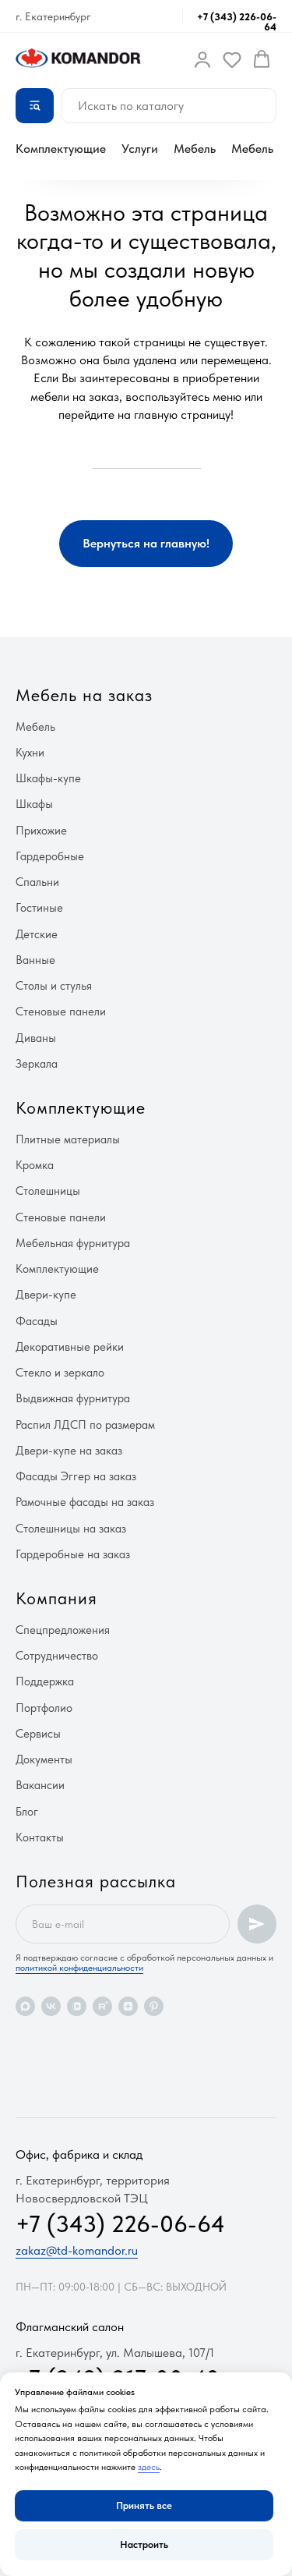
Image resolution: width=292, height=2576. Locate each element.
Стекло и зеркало (60, 1373)
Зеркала (37, 1064)
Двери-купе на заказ (69, 1451)
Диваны (36, 1038)
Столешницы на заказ (71, 1529)
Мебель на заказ (84, 695)
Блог (27, 1812)
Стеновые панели (61, 1012)
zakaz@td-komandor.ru (77, 2250)
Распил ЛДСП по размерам (85, 1425)
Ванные (35, 960)
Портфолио (44, 1708)
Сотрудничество (57, 1656)
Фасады (37, 1321)
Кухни (30, 753)
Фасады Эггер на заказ (76, 1476)
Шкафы (34, 804)
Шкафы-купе (48, 778)
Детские (37, 934)
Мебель (195, 149)
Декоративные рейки (70, 1347)
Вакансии (40, 1785)
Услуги (140, 149)
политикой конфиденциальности (79, 1968)
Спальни (37, 882)
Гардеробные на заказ (73, 1554)
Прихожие (41, 831)
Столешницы (48, 1191)
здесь (149, 2467)
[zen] (128, 2006)
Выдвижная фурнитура (73, 1398)
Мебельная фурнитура (73, 1243)
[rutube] (102, 2006)
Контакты (40, 1837)
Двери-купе (46, 1295)
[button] (202, 59)
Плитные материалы (68, 1139)
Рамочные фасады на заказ (85, 1502)
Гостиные (39, 908)
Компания (56, 1598)
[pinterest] (154, 2006)
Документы (44, 1759)
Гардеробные (50, 856)
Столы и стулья (54, 986)
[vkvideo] (77, 2006)
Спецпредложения (63, 1630)
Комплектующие (61, 149)
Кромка (35, 1165)
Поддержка (45, 1681)
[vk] (51, 2006)
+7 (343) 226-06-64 (237, 22)
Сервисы (38, 1734)
